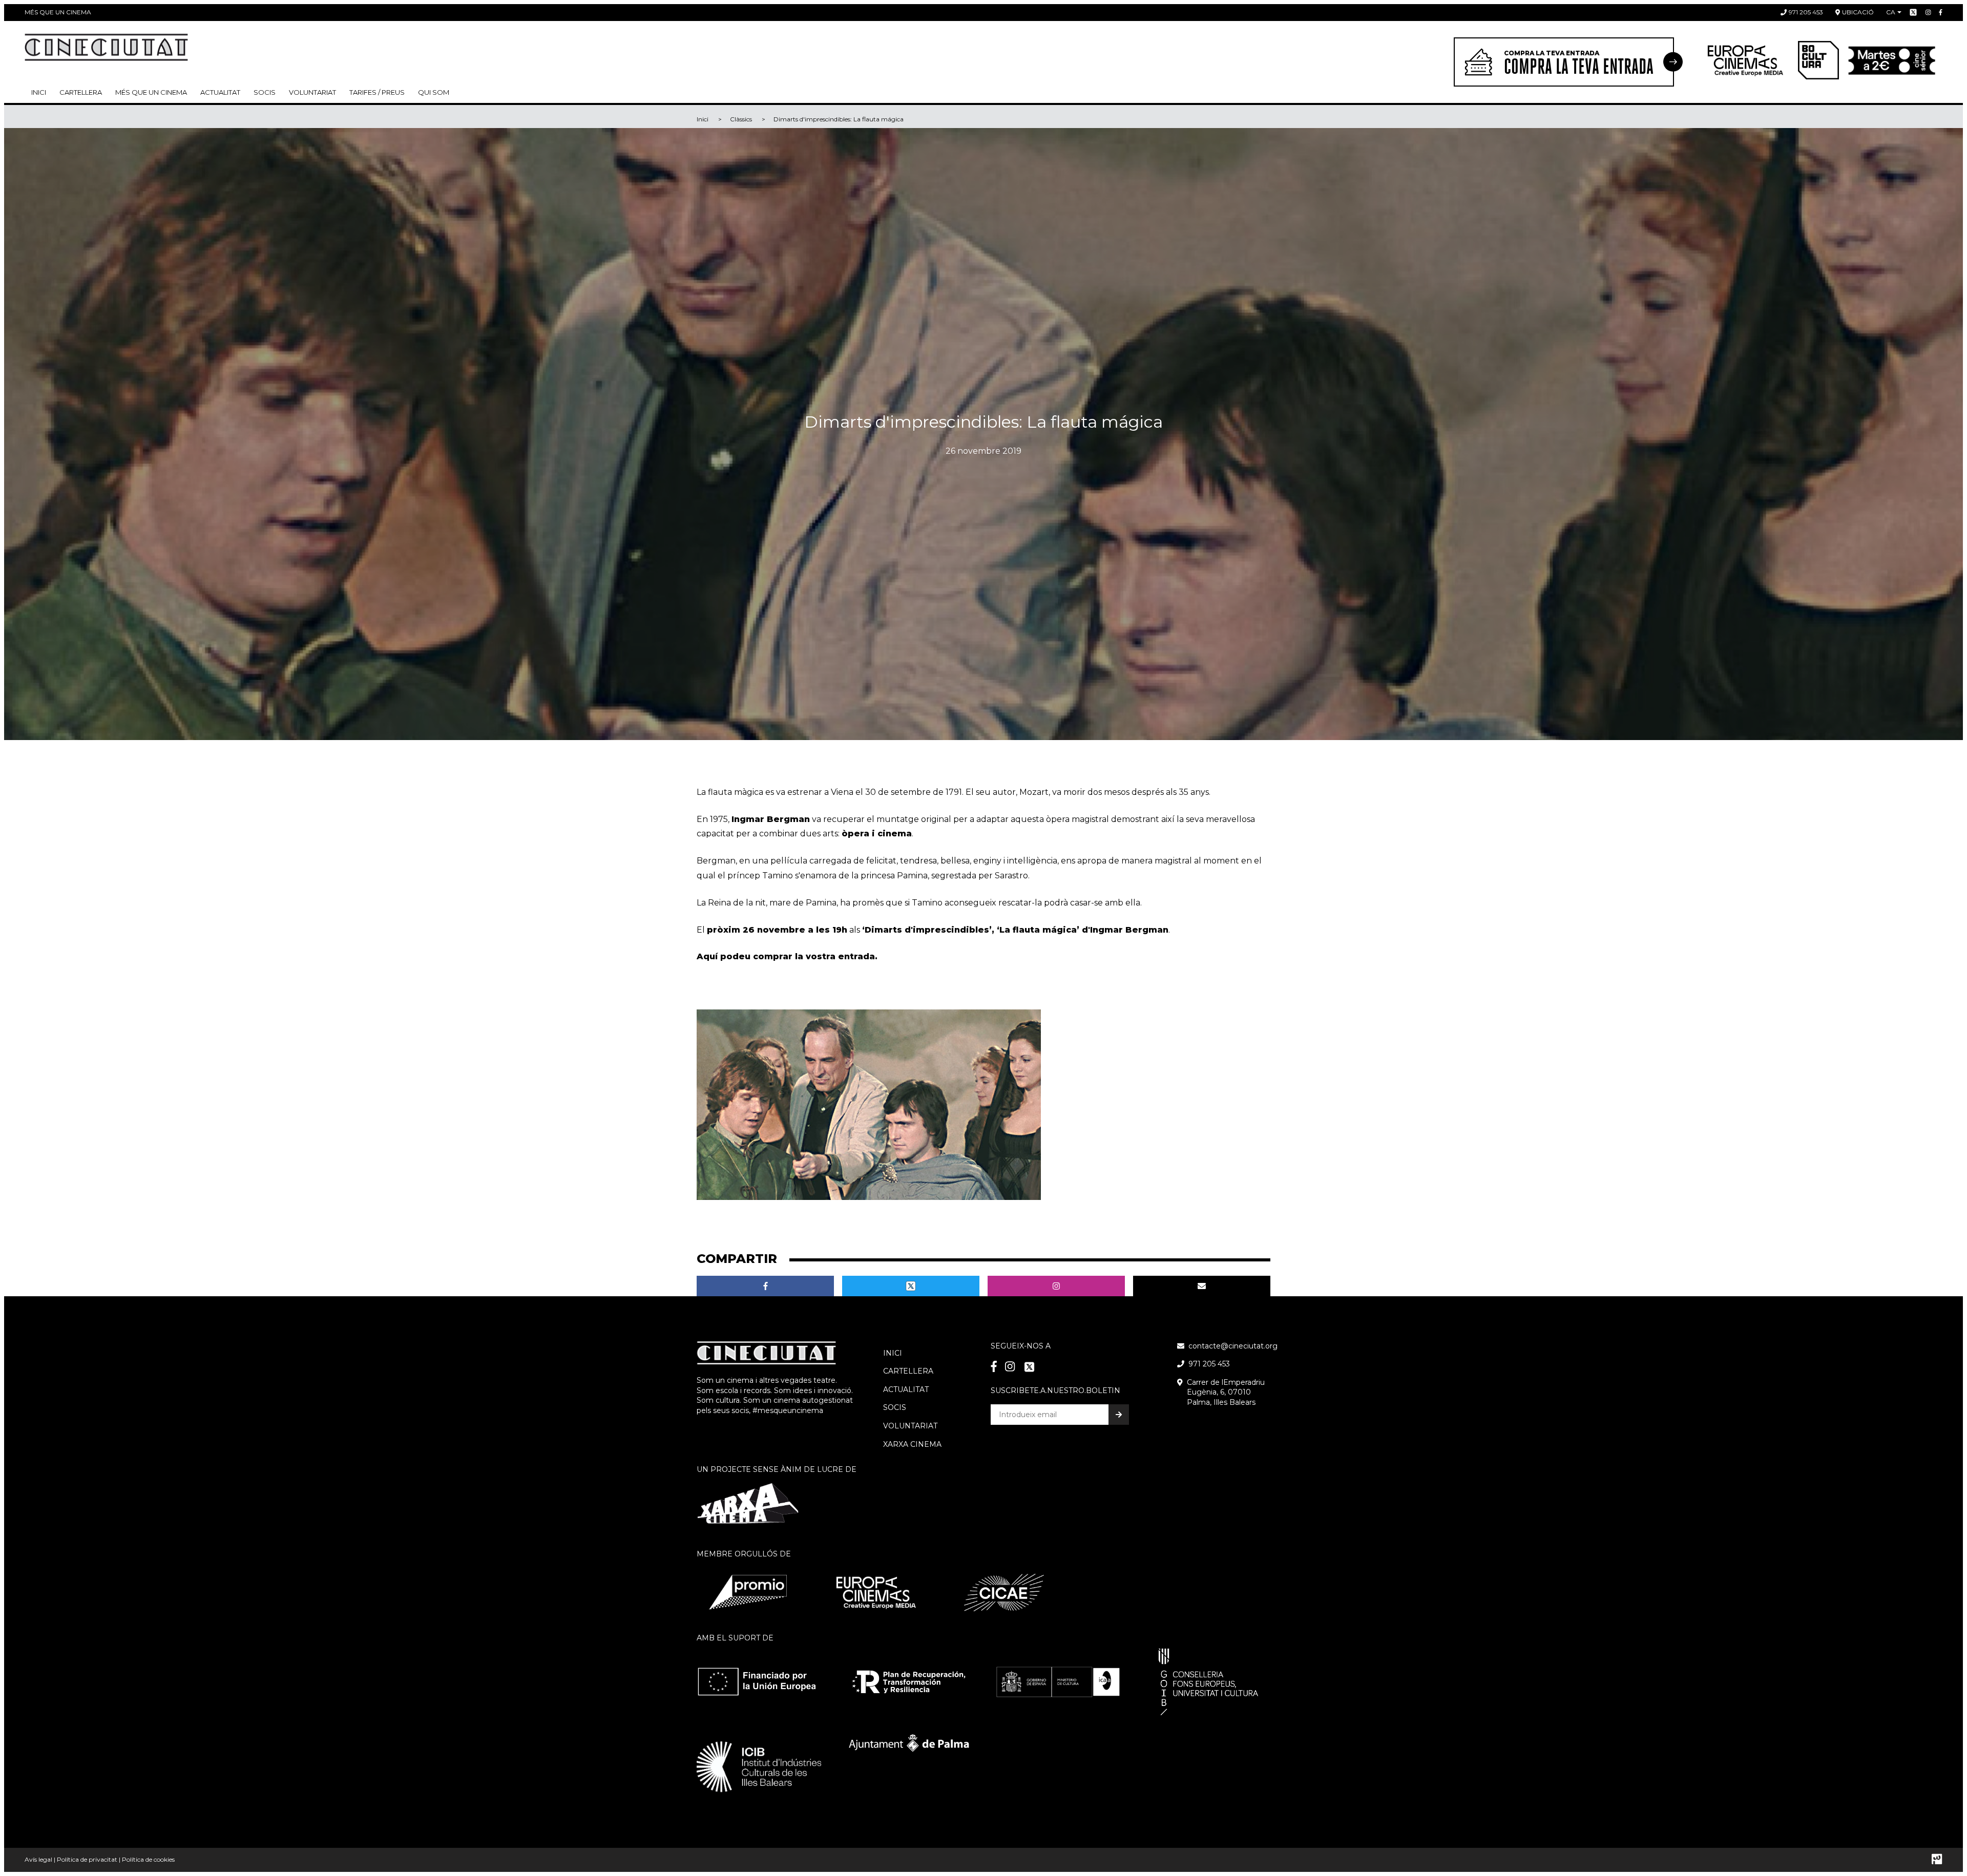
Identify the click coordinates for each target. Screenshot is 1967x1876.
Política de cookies (148, 1859)
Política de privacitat (87, 1859)
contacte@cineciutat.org (1233, 1346)
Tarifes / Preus (377, 92)
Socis (895, 1407)
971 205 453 (1806, 12)
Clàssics (741, 119)
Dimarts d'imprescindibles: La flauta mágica (839, 119)
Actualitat (220, 92)
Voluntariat (312, 92)
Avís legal (38, 1859)
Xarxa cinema (912, 1444)
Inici (39, 92)
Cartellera (81, 92)
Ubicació (1858, 12)
